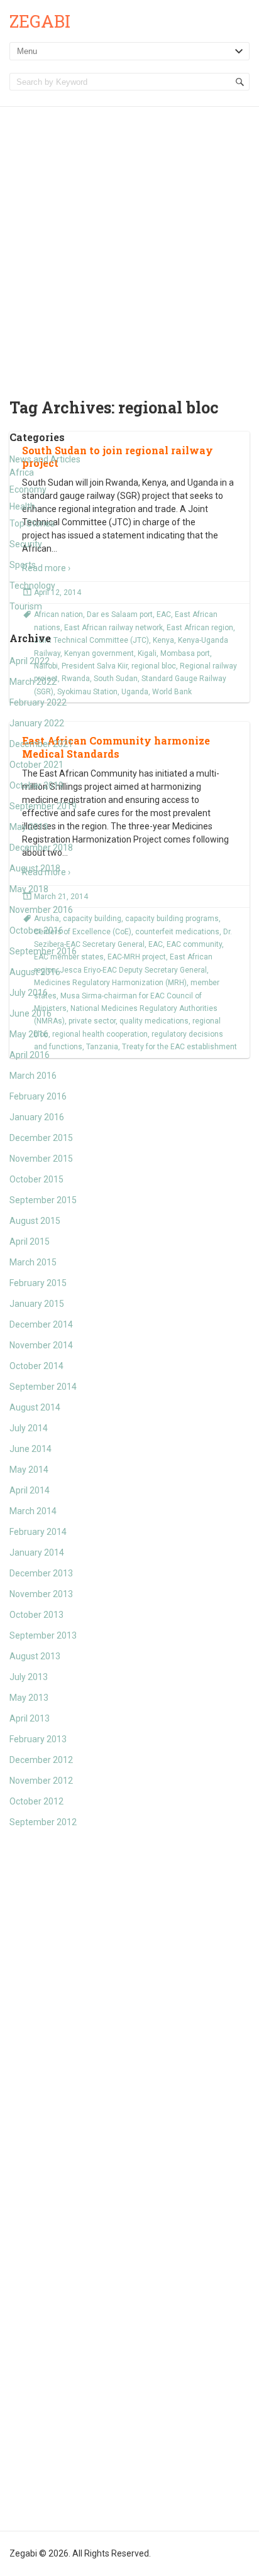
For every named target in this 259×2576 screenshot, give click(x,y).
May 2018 (29, 889)
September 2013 (43, 1635)
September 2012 (43, 1822)
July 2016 (29, 993)
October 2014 (36, 1366)
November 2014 (41, 1345)
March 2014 (33, 1511)
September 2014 (43, 1387)
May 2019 (29, 827)
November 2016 (41, 910)
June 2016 (30, 1013)
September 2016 (43, 951)
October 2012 (36, 1801)
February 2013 (38, 1739)
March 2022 (33, 682)
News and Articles (45, 459)
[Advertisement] (129, 243)
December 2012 (41, 1760)
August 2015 (35, 1221)
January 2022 (37, 723)
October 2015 (36, 1179)
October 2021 (36, 765)
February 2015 (38, 1283)
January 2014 (37, 1553)
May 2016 (29, 1034)
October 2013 (36, 1615)
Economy (28, 489)
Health (22, 506)
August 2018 (35, 868)
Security (26, 544)
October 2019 (36, 785)
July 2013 (29, 1677)
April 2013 (30, 1718)
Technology (32, 586)
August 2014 (35, 1407)
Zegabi (40, 21)
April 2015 (30, 1242)
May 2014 (29, 1470)
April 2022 (30, 661)
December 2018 (41, 848)
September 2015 (43, 1200)
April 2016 (30, 1055)
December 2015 (41, 1138)
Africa (22, 472)
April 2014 (30, 1490)
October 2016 (36, 931)
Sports (23, 565)
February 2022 (38, 702)
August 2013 (35, 1656)
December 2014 (41, 1324)
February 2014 (38, 1532)
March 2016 (33, 1076)
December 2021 (41, 744)
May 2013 (29, 1698)
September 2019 (43, 806)
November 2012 (41, 1781)
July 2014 (29, 1428)
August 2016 (35, 972)
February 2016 (38, 1096)
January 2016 (37, 1117)
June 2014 (30, 1449)
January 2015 (37, 1304)
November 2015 (41, 1159)
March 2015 (33, 1262)
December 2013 (41, 1573)
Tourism (26, 606)
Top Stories (32, 523)
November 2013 (41, 1594)
